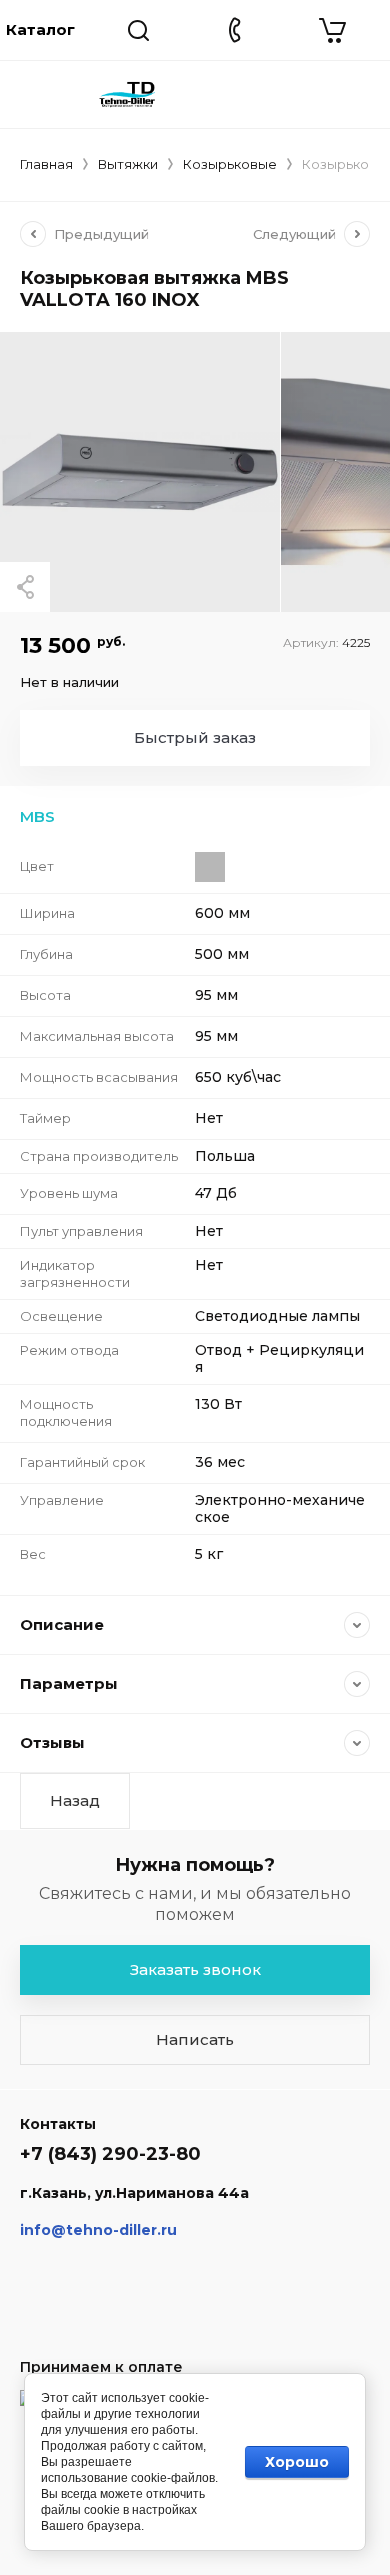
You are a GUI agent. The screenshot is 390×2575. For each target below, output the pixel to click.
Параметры (69, 1683)
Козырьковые (230, 164)
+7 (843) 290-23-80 (110, 2154)
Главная (46, 164)
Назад (75, 1800)
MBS (37, 816)
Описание (62, 1624)
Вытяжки (128, 164)
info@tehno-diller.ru (98, 2230)
